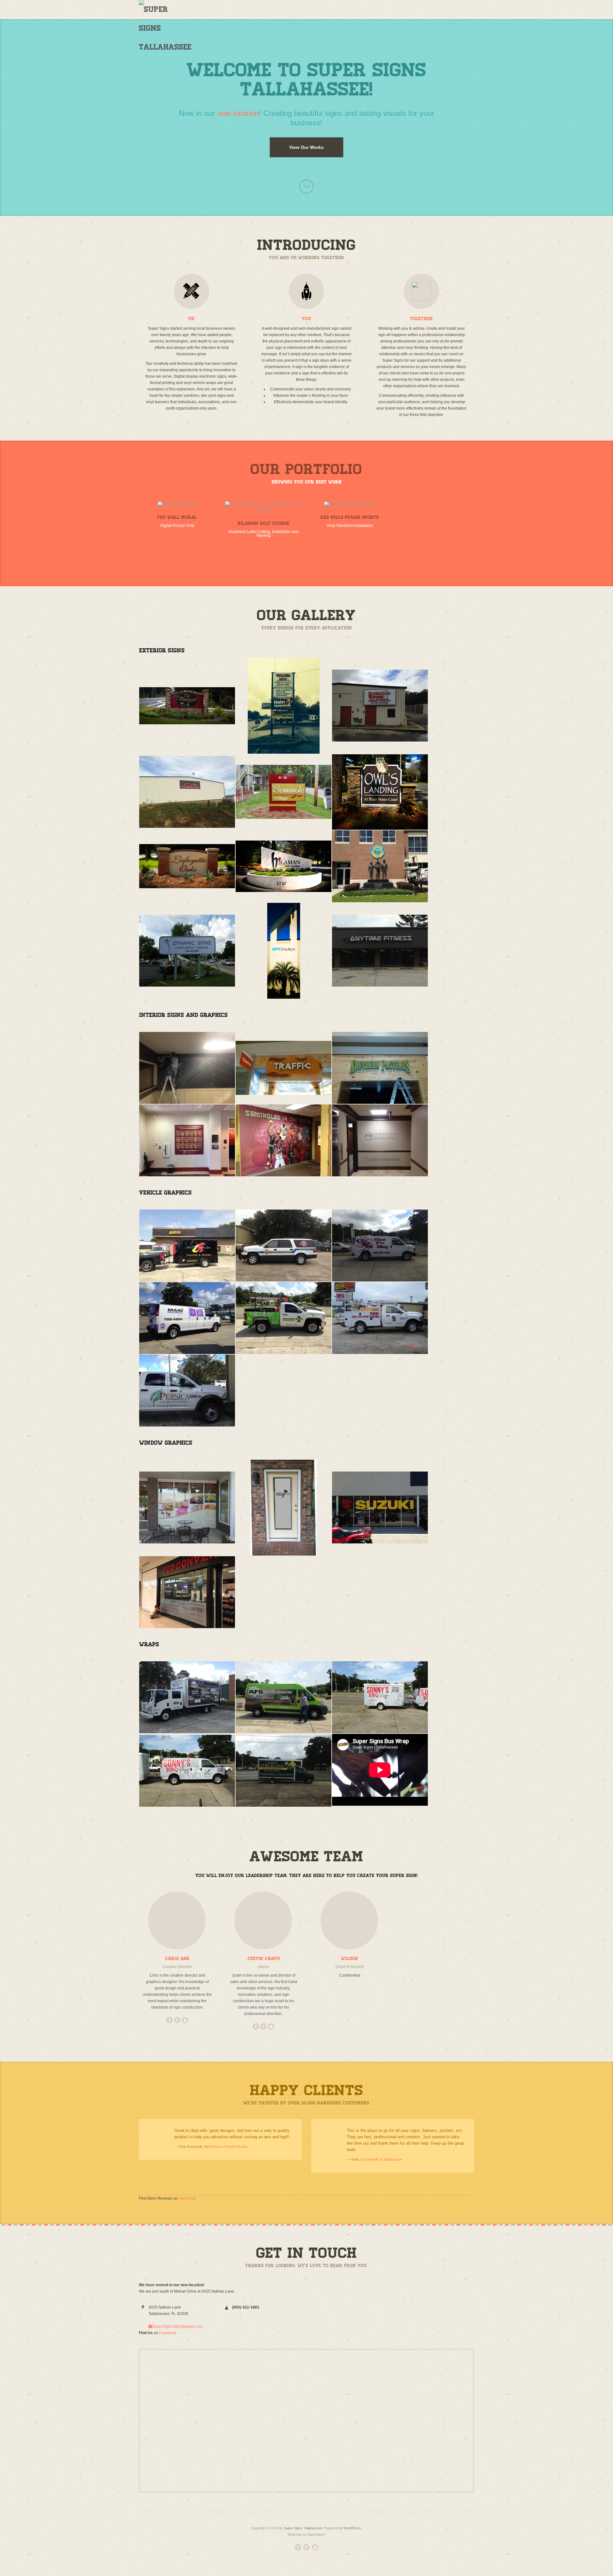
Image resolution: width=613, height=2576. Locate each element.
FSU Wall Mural (177, 517)
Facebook (187, 2198)
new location (238, 113)
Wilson (350, 1959)
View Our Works (306, 147)
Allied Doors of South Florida (225, 2147)
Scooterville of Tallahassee (381, 2159)
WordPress (352, 2528)
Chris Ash (177, 1959)
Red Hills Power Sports (350, 517)
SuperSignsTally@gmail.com (177, 2326)
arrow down (306, 187)
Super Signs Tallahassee (303, 2528)
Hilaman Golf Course (264, 523)
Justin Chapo (264, 1959)
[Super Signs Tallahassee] (165, 28)
